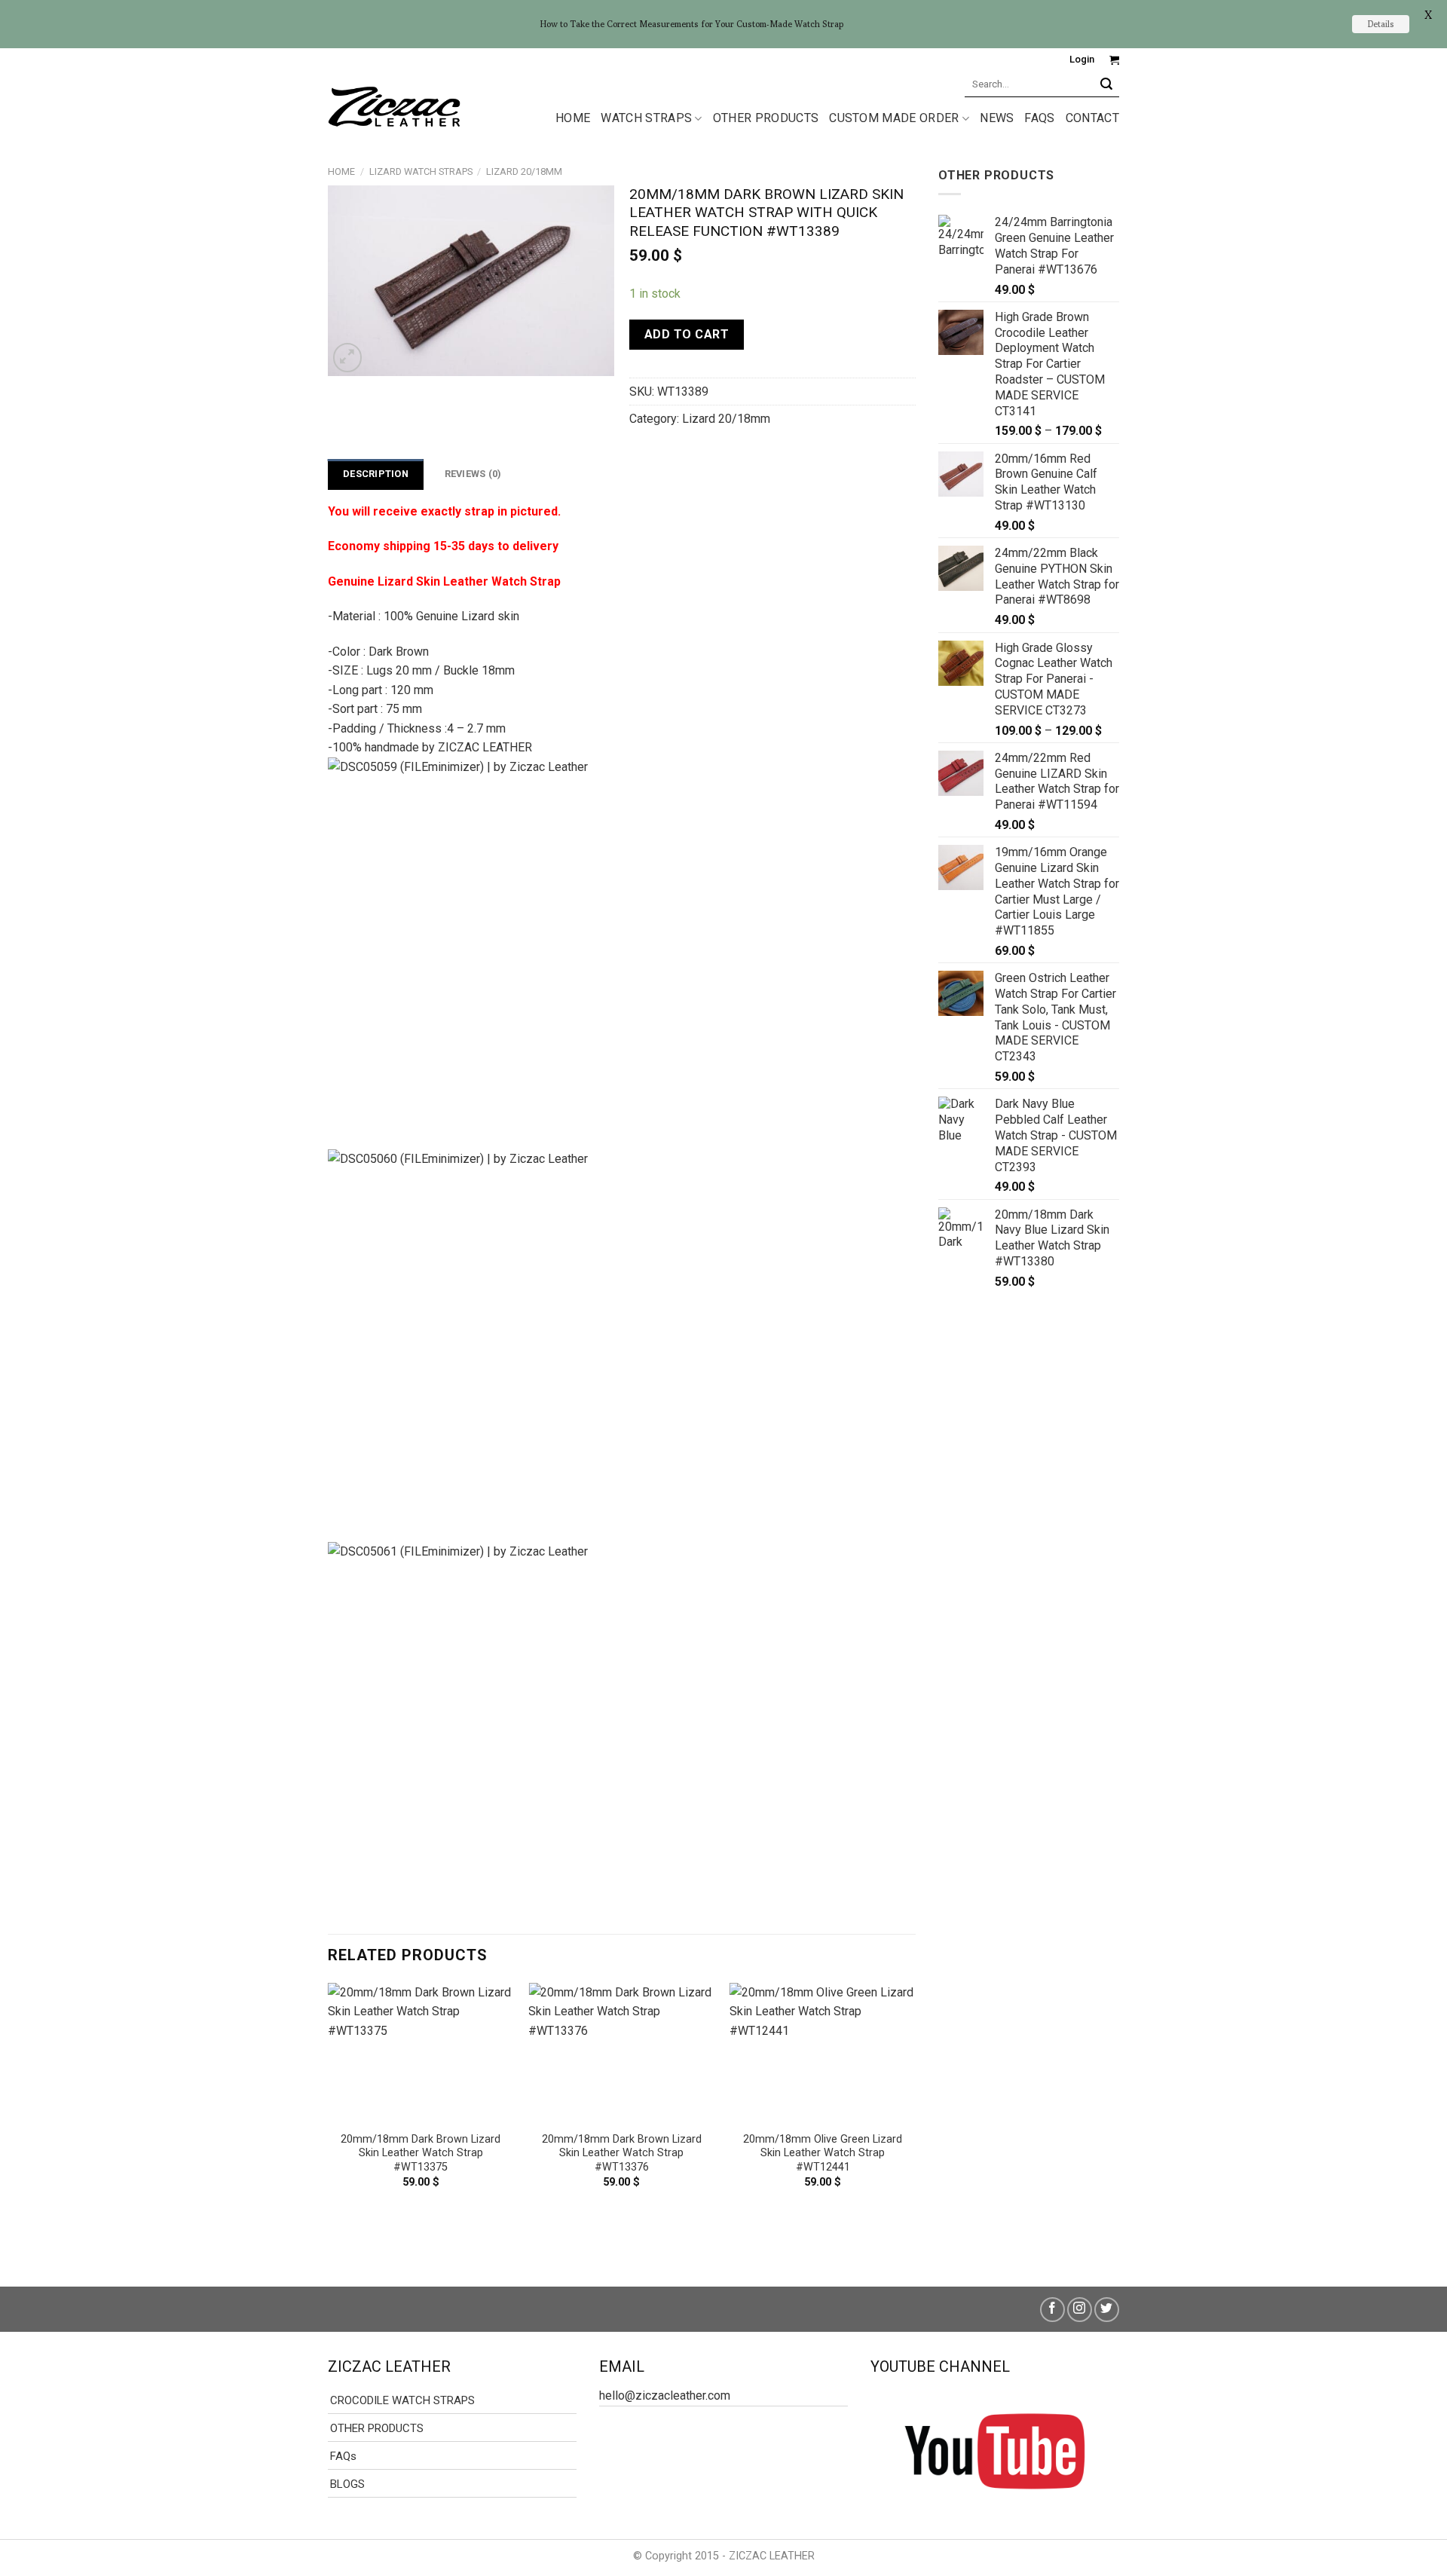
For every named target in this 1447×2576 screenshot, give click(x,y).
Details (1381, 24)
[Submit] (1107, 84)
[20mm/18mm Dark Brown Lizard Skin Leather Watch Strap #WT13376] (621, 2053)
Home (341, 171)
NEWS (997, 118)
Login (1082, 59)
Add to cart (687, 334)
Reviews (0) (473, 474)
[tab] (376, 474)
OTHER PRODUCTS (766, 118)
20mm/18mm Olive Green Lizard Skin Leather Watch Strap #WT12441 (823, 2153)
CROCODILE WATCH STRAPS (402, 2400)
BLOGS (347, 2484)
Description (376, 474)
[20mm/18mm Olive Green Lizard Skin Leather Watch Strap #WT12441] (823, 2053)
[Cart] (1114, 60)
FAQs (1039, 118)
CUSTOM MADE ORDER (894, 118)
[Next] (915, 2122)
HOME (573, 118)
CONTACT (1092, 118)
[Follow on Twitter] (1107, 2310)
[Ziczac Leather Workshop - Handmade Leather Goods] (394, 106)
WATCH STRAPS (646, 118)
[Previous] (329, 2122)
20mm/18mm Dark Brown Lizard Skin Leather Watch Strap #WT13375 (421, 2153)
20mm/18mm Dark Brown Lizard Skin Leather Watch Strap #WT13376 (622, 2153)
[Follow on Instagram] (1080, 2310)
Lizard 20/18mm (524, 171)
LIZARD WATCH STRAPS (421, 171)
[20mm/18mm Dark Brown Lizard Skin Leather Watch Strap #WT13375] (421, 2053)
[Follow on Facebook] (1052, 2310)
